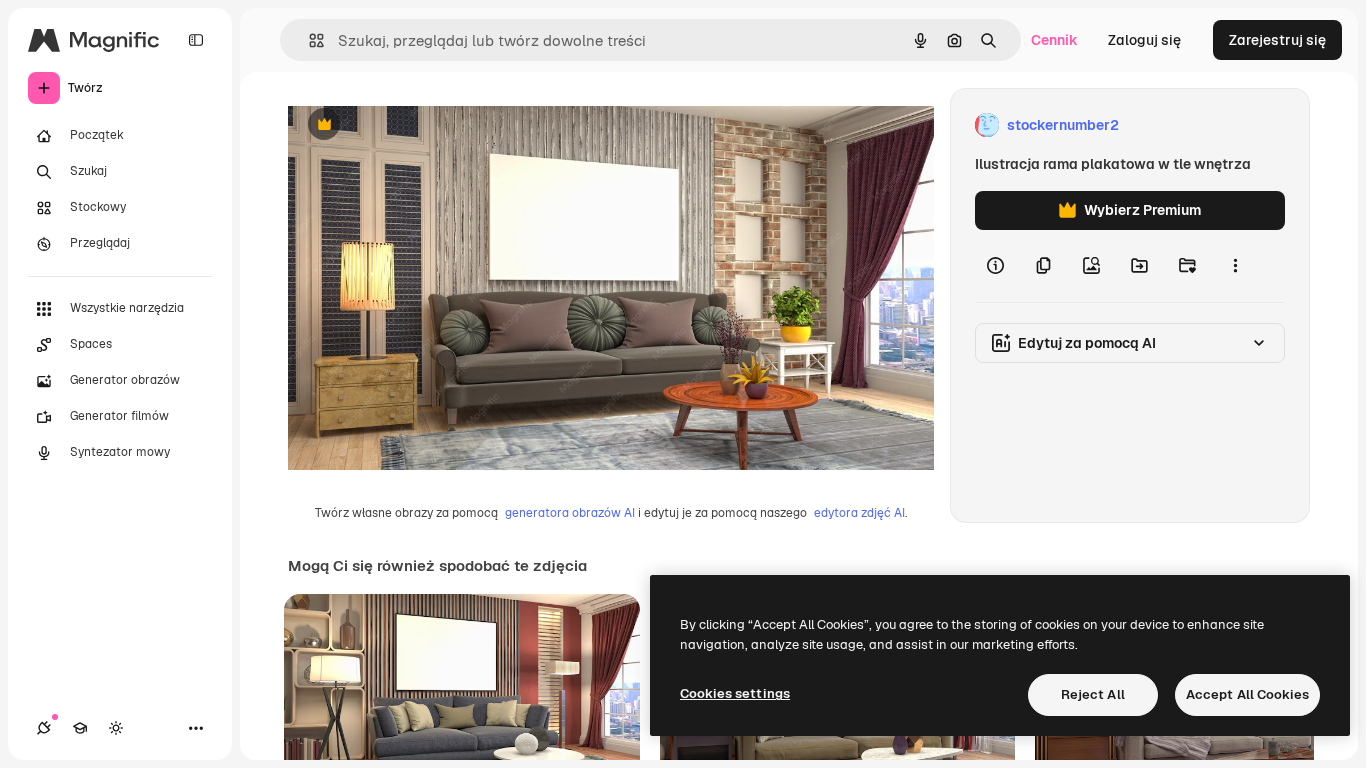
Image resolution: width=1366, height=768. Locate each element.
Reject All (1093, 694)
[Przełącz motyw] (116, 728)
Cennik (1054, 40)
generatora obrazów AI (570, 513)
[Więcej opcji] (1235, 266)
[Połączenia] (44, 728)
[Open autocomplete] (308, 40)
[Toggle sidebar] (196, 40)
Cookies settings (735, 693)
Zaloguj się (1144, 40)
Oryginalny (426, 125)
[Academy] (80, 728)
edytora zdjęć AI (859, 513)
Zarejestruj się (1277, 40)
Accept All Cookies (1247, 694)
